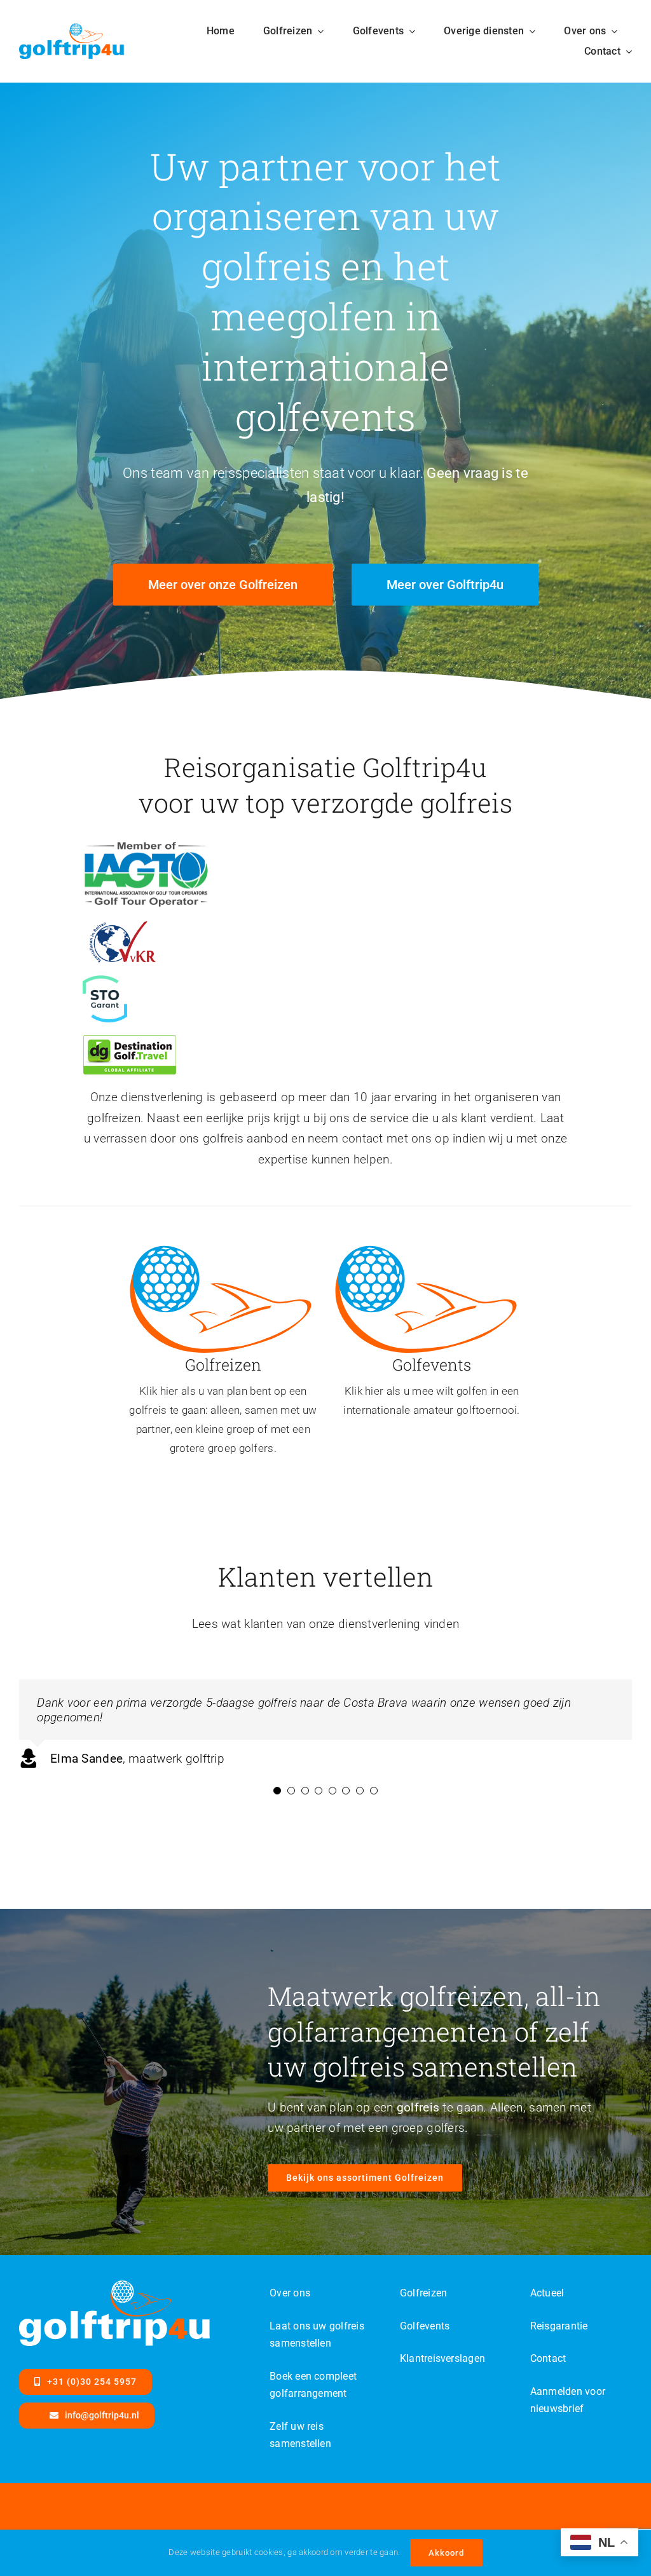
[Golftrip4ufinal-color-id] (221, 1248)
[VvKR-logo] (122, 927)
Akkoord (446, 2553)
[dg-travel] (130, 1041)
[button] (277, 1791)
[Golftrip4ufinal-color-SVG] (72, 30)
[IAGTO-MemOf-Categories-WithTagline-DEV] (146, 846)
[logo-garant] (105, 981)
